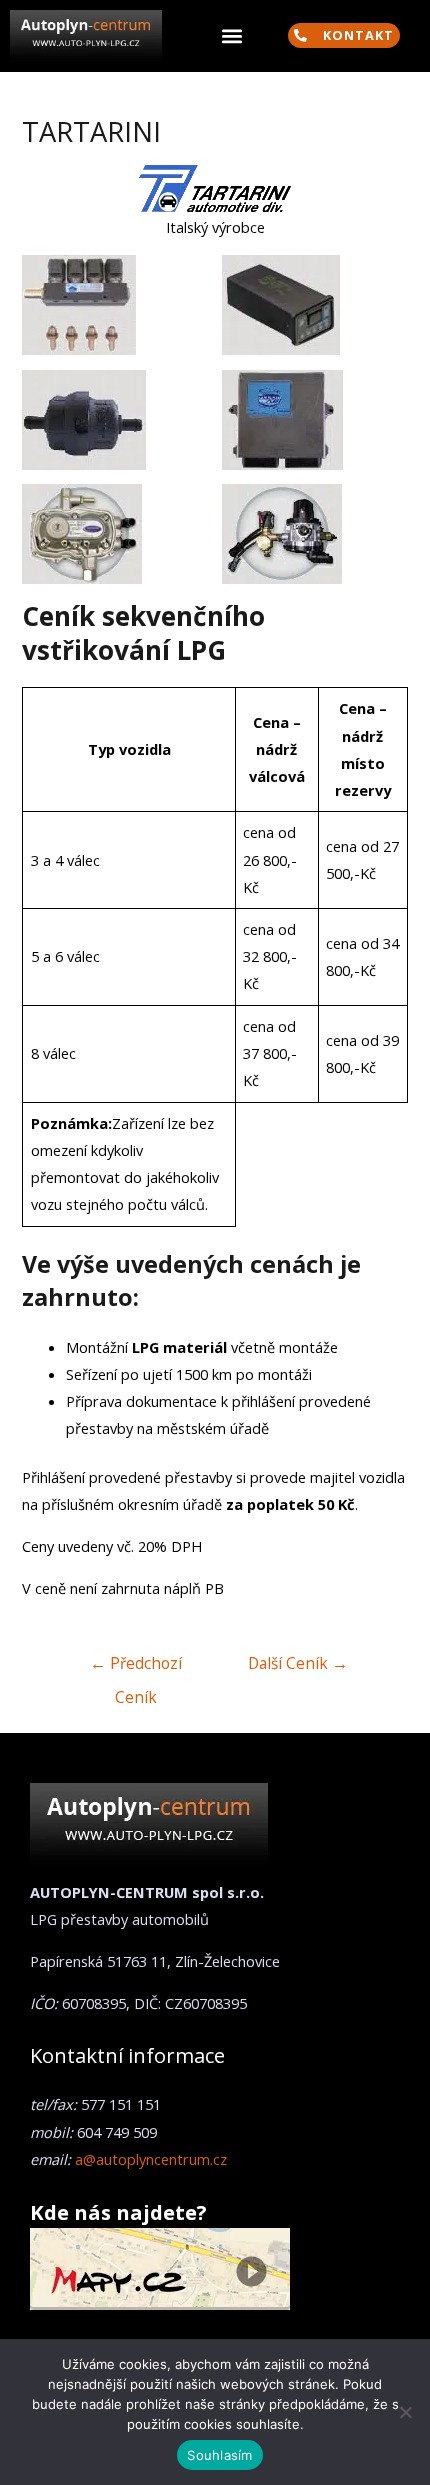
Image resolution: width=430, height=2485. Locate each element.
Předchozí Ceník (136, 1667)
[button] (231, 36)
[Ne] (405, 2412)
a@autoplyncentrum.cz (151, 2159)
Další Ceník (298, 1663)
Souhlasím (219, 2455)
